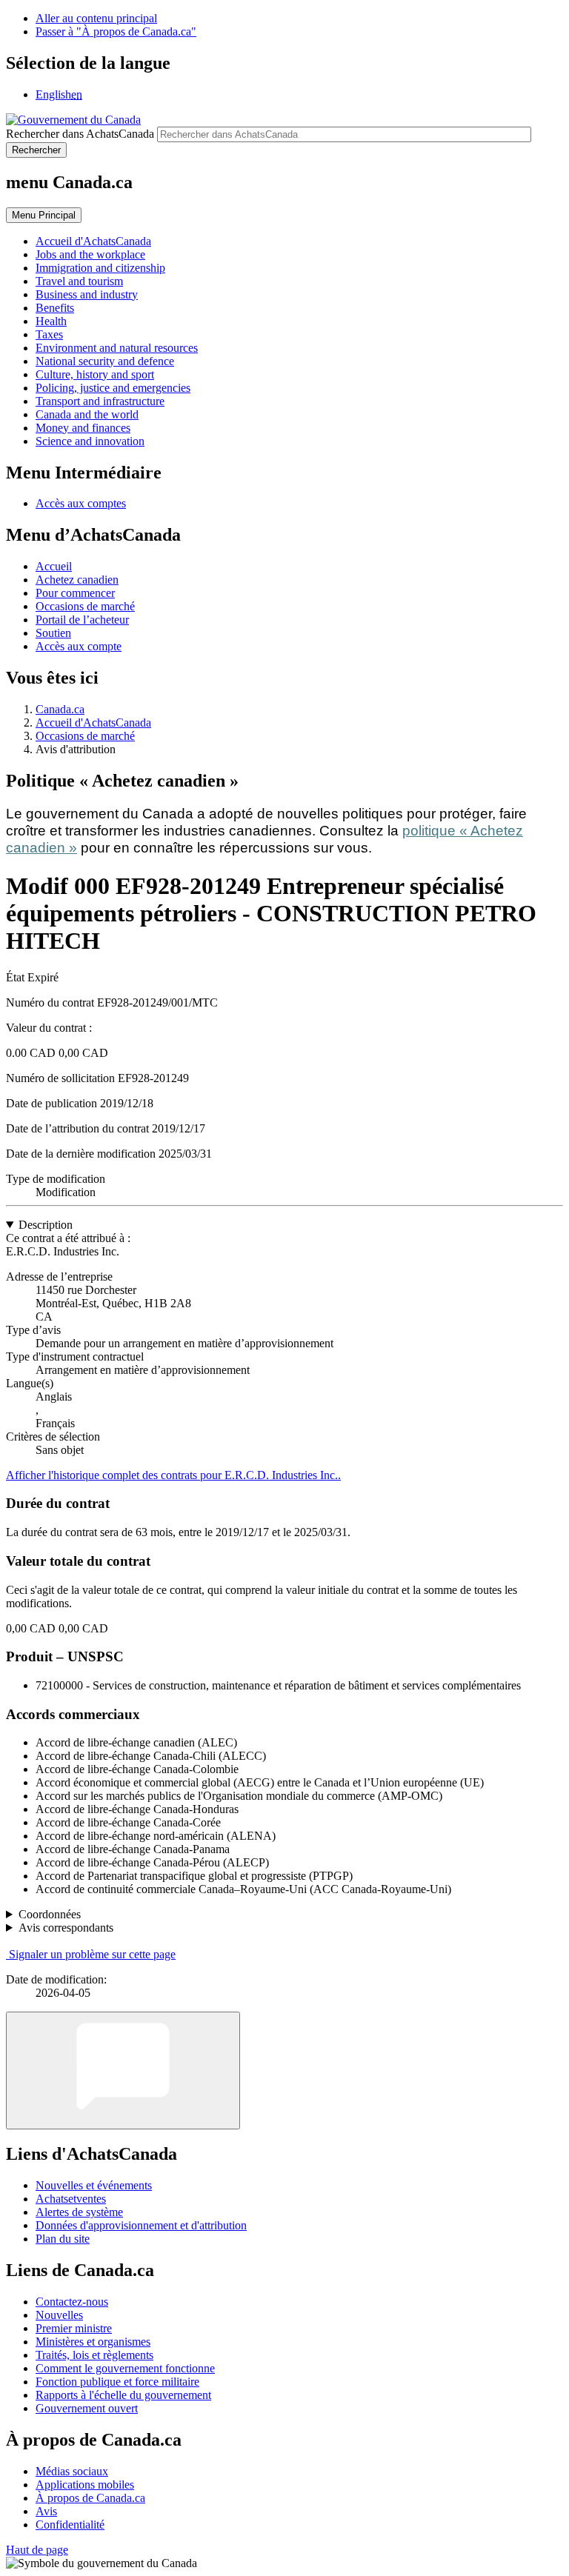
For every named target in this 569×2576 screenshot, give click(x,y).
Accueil (54, 566)
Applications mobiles (85, 2485)
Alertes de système (79, 2212)
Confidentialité (70, 2525)
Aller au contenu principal (96, 18)
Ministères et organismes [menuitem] (93, 2342)
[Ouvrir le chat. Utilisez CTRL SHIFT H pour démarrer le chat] (123, 2071)
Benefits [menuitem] (55, 308)
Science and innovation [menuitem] (90, 441)
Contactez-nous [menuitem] (72, 2302)
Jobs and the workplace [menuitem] (90, 254)
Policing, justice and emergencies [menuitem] (113, 388)
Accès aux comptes (81, 503)
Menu (44, 215)
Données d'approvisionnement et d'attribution (141, 2225)
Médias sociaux (72, 2471)
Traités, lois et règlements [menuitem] (94, 2355)
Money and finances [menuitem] (83, 428)
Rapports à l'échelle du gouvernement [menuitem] (123, 2395)
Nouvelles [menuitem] (59, 2315)
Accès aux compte (79, 646)
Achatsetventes (71, 2199)
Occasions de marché (85, 606)
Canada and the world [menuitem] (87, 414)
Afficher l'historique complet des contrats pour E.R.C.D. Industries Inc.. (173, 1475)
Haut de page (37, 2550)
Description (46, 1225)
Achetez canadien (77, 580)
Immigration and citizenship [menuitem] (100, 268)
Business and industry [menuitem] (87, 294)
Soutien (53, 633)
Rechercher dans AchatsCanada (80, 134)
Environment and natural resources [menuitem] (117, 348)
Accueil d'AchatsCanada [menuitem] (93, 241)
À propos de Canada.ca (90, 2498)
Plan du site (63, 2239)
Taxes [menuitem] (49, 334)
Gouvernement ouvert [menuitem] (87, 2408)
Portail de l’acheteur (82, 620)
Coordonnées (50, 1914)
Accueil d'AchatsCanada (93, 723)
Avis (46, 2511)
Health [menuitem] (51, 321)
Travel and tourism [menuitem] (79, 281)
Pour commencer (75, 593)
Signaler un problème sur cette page (92, 1954)
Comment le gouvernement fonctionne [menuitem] (125, 2368)
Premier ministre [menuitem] (74, 2328)
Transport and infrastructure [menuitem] (100, 401)
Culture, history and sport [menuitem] (95, 374)
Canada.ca (60, 709)
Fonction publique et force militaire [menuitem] (117, 2382)
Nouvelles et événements (94, 2185)
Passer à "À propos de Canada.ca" (116, 31)
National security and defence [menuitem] (105, 361)
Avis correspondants (66, 1928)
